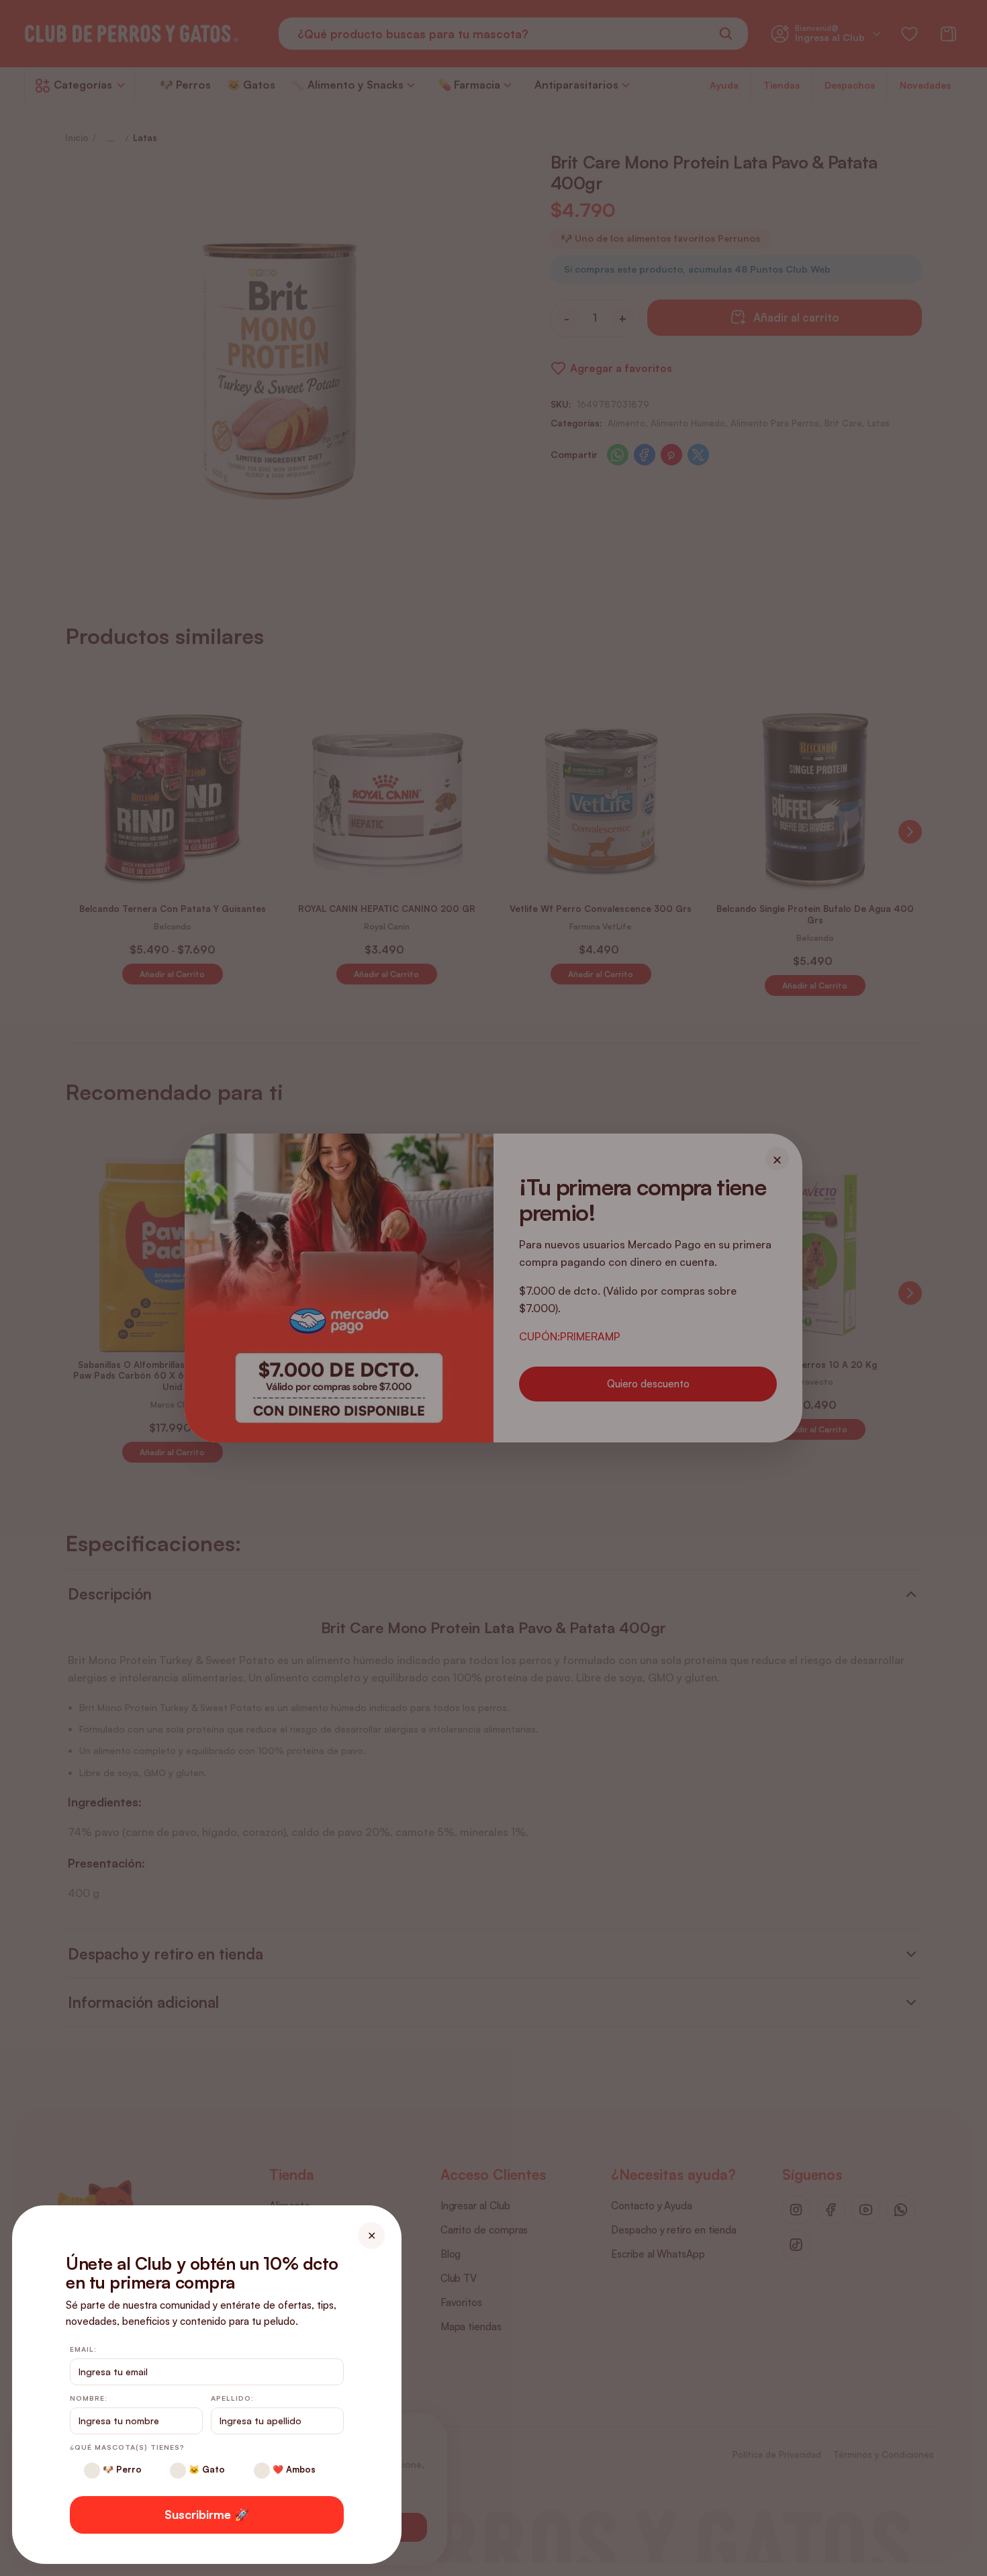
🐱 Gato (205, 2469)
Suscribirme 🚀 (207, 2514)
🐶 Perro (121, 2469)
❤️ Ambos (293, 2469)
